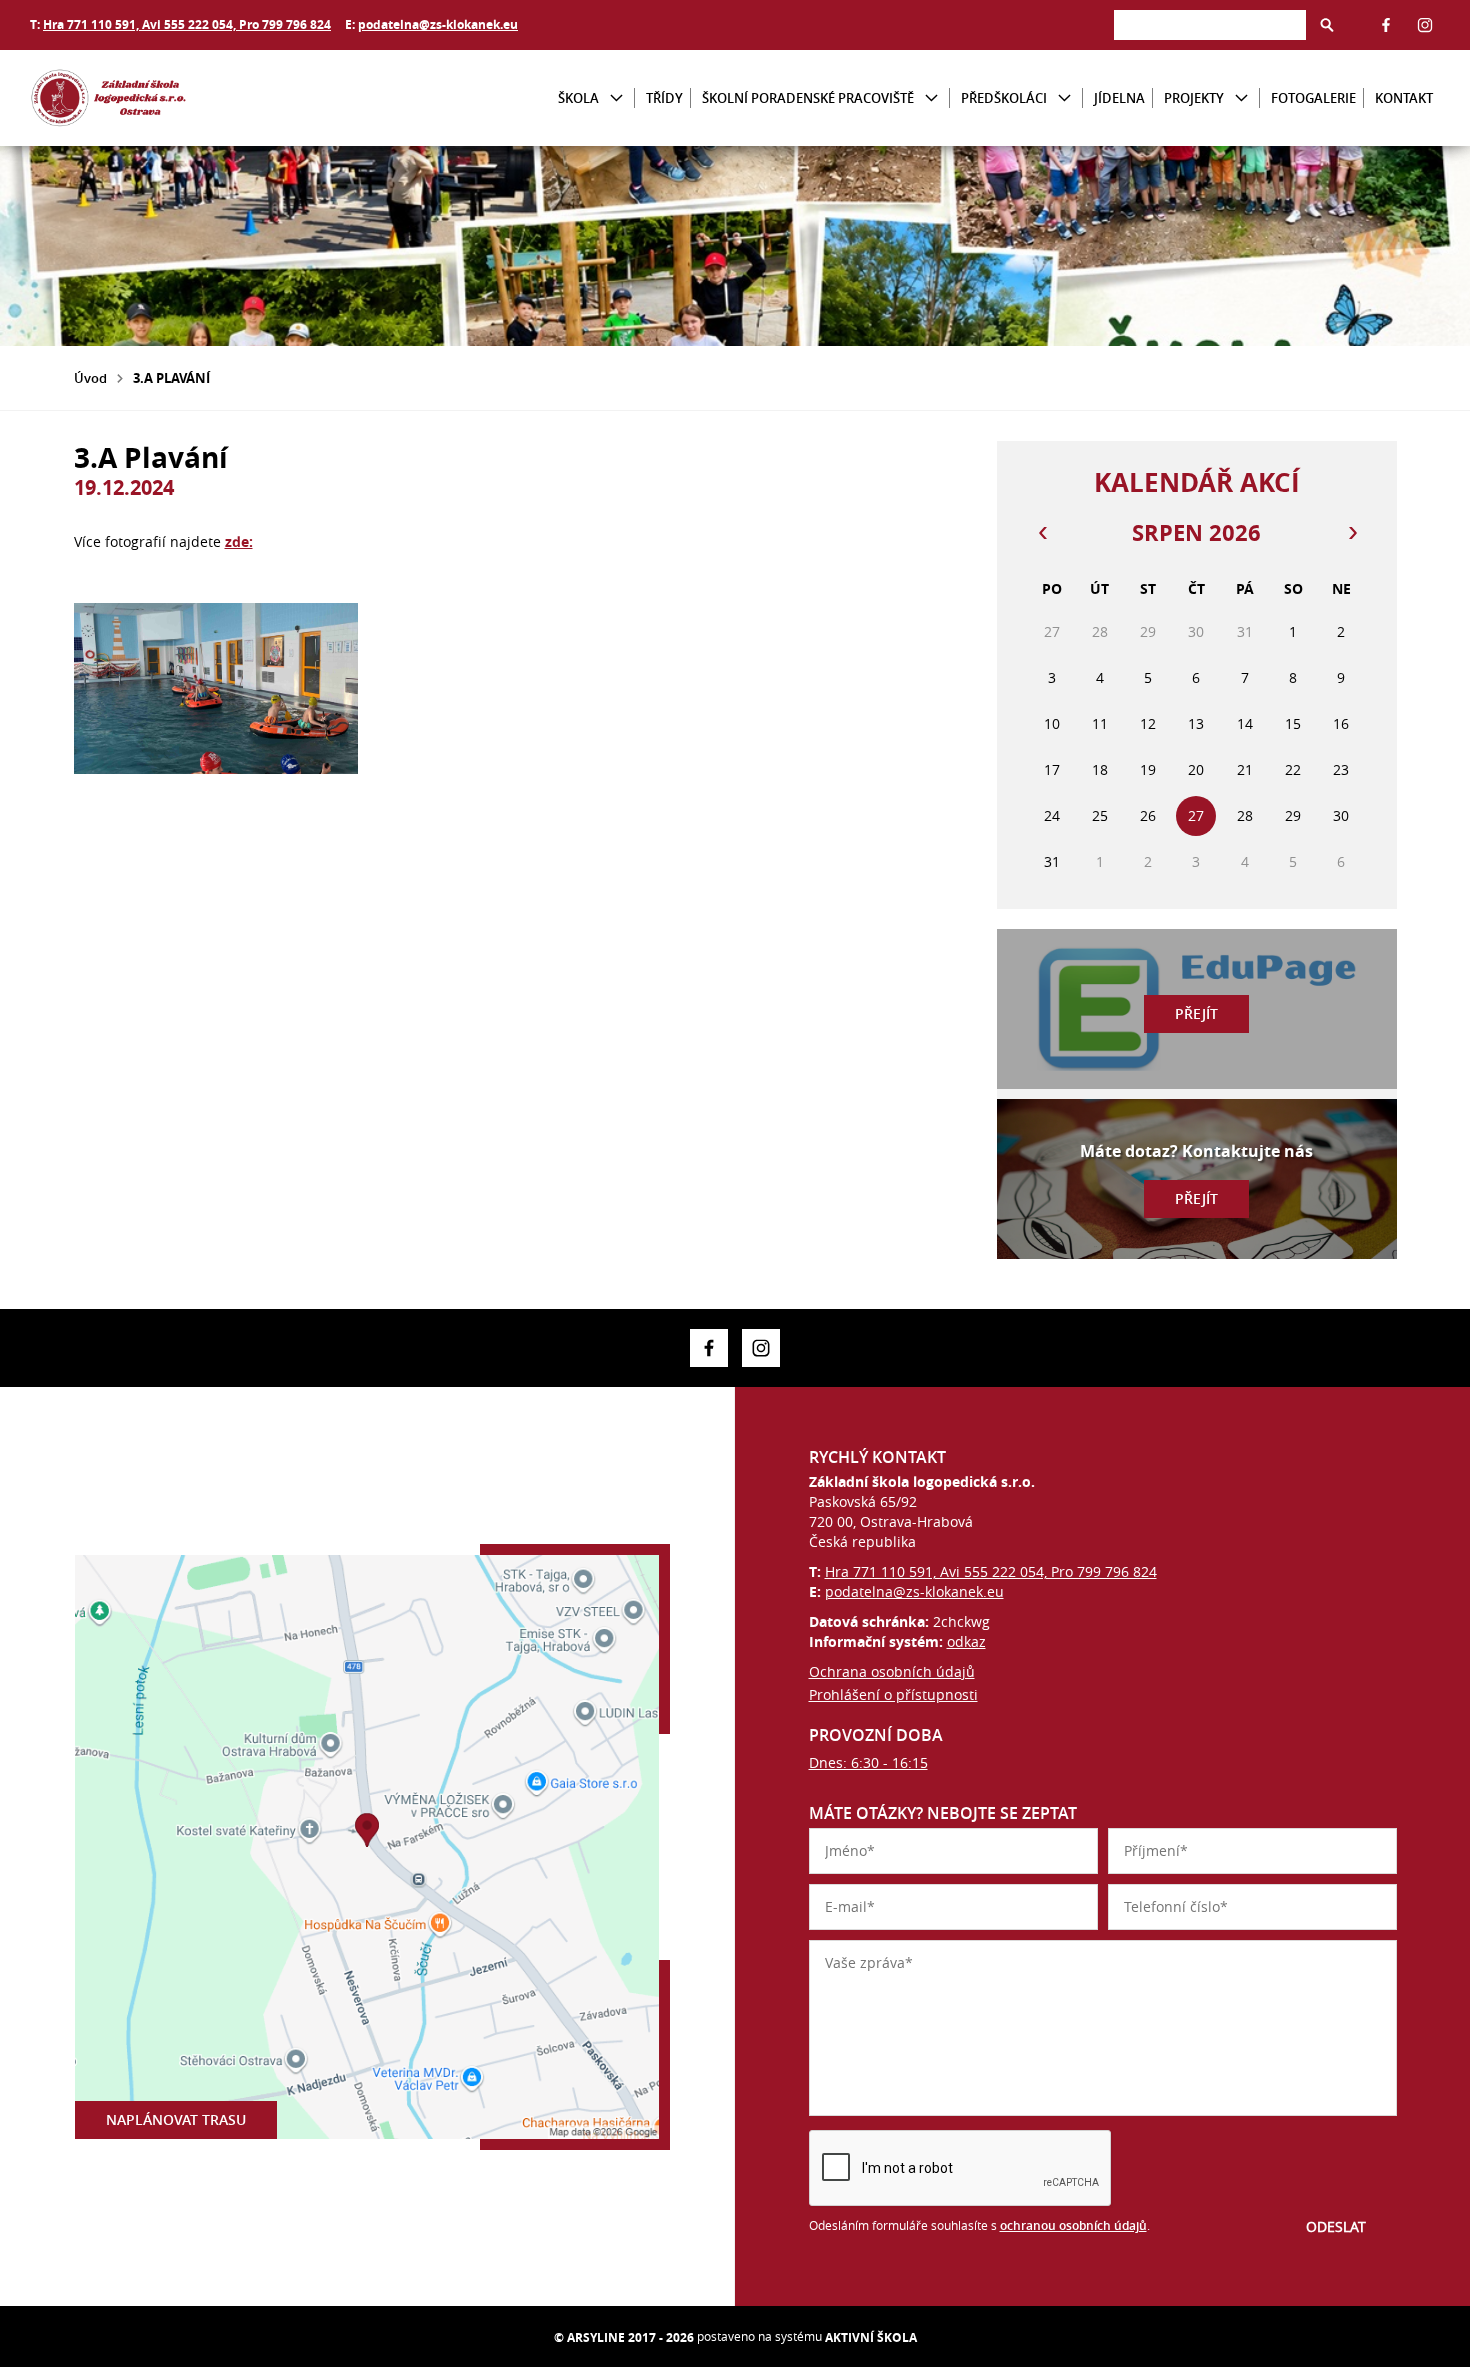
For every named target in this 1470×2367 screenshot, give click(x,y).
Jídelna (1119, 98)
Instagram (1425, 25)
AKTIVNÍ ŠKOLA (871, 2337)
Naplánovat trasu (176, 2119)
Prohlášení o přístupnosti (893, 1694)
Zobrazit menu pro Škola (616, 98)
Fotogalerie (1313, 98)
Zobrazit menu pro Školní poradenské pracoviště (931, 98)
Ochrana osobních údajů (892, 1671)
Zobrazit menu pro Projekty (1241, 98)
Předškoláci (1004, 98)
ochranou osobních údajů (1073, 2225)
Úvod (90, 378)
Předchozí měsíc (1042, 533)
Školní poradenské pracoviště (808, 98)
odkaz (966, 1641)
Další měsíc (1352, 533)
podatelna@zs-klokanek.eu (438, 24)
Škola (578, 98)
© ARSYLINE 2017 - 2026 (624, 2337)
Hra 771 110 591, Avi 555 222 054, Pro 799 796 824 (187, 24)
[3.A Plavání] (216, 688)
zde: (239, 541)
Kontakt (1404, 98)
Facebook (1386, 25)
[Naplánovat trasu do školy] (367, 1847)
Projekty (1194, 98)
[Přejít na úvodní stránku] (150, 98)
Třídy (664, 98)
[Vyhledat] (1327, 25)
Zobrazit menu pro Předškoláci (1064, 98)
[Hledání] (1210, 24)
